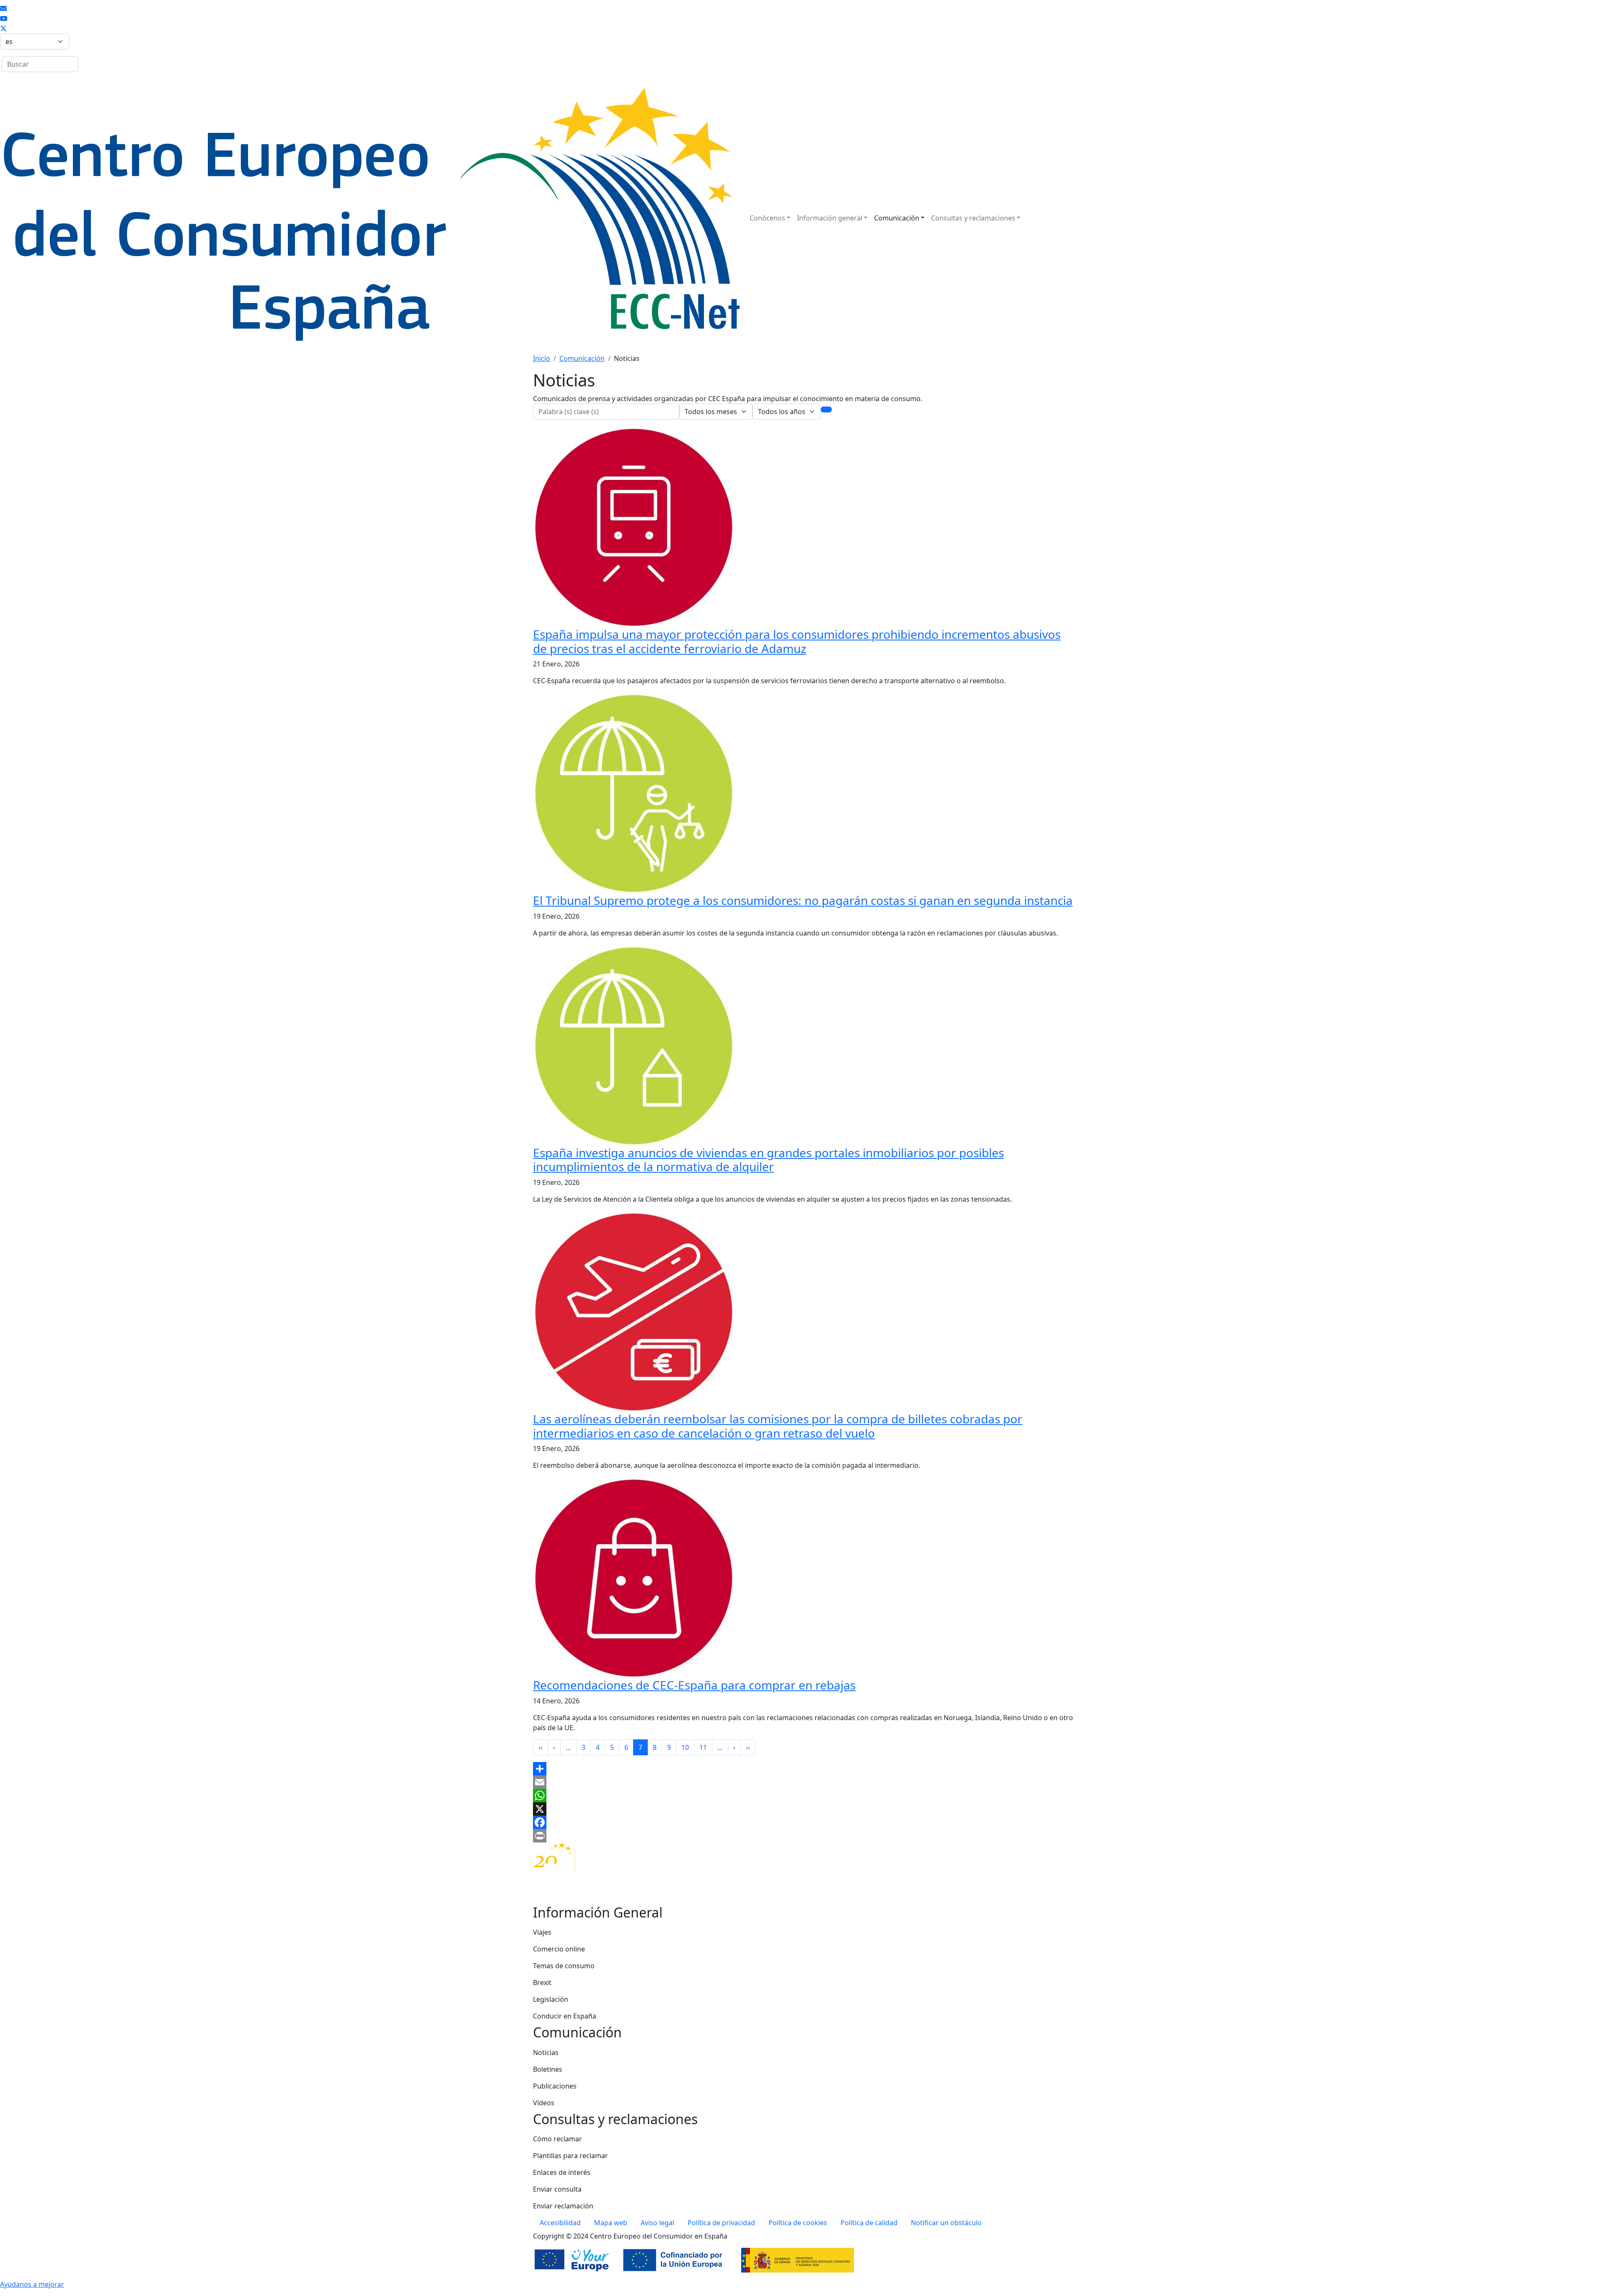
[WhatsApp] (804, 1796)
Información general (830, 218)
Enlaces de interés (562, 2172)
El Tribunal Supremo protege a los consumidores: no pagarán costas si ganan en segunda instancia (803, 900)
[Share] (804, 1769)
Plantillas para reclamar (570, 2156)
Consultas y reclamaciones (973, 218)
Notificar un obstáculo (946, 2223)
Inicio (542, 358)
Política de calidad (869, 2223)
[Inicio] (370, 218)
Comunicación (897, 218)
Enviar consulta (557, 2189)
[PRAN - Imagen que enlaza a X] (3, 29)
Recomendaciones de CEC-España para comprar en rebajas (694, 1685)
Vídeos (544, 2103)
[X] (804, 1809)
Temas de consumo (564, 1966)
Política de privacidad (721, 2223)
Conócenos (767, 218)
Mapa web (611, 2223)
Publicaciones (555, 2086)
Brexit (542, 1982)
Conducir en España (565, 2016)
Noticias (546, 2052)
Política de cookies (798, 2223)
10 (685, 1747)
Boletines (548, 2069)
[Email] (804, 1782)
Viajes (542, 1932)
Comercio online (559, 1949)
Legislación (551, 1999)
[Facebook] (804, 1822)
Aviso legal (657, 2223)
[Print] (804, 1836)
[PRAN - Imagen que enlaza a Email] (3, 8)
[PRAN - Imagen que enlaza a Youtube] (4, 18)
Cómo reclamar (557, 2139)
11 (703, 1747)
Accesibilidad (560, 2223)
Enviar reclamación (563, 2206)
